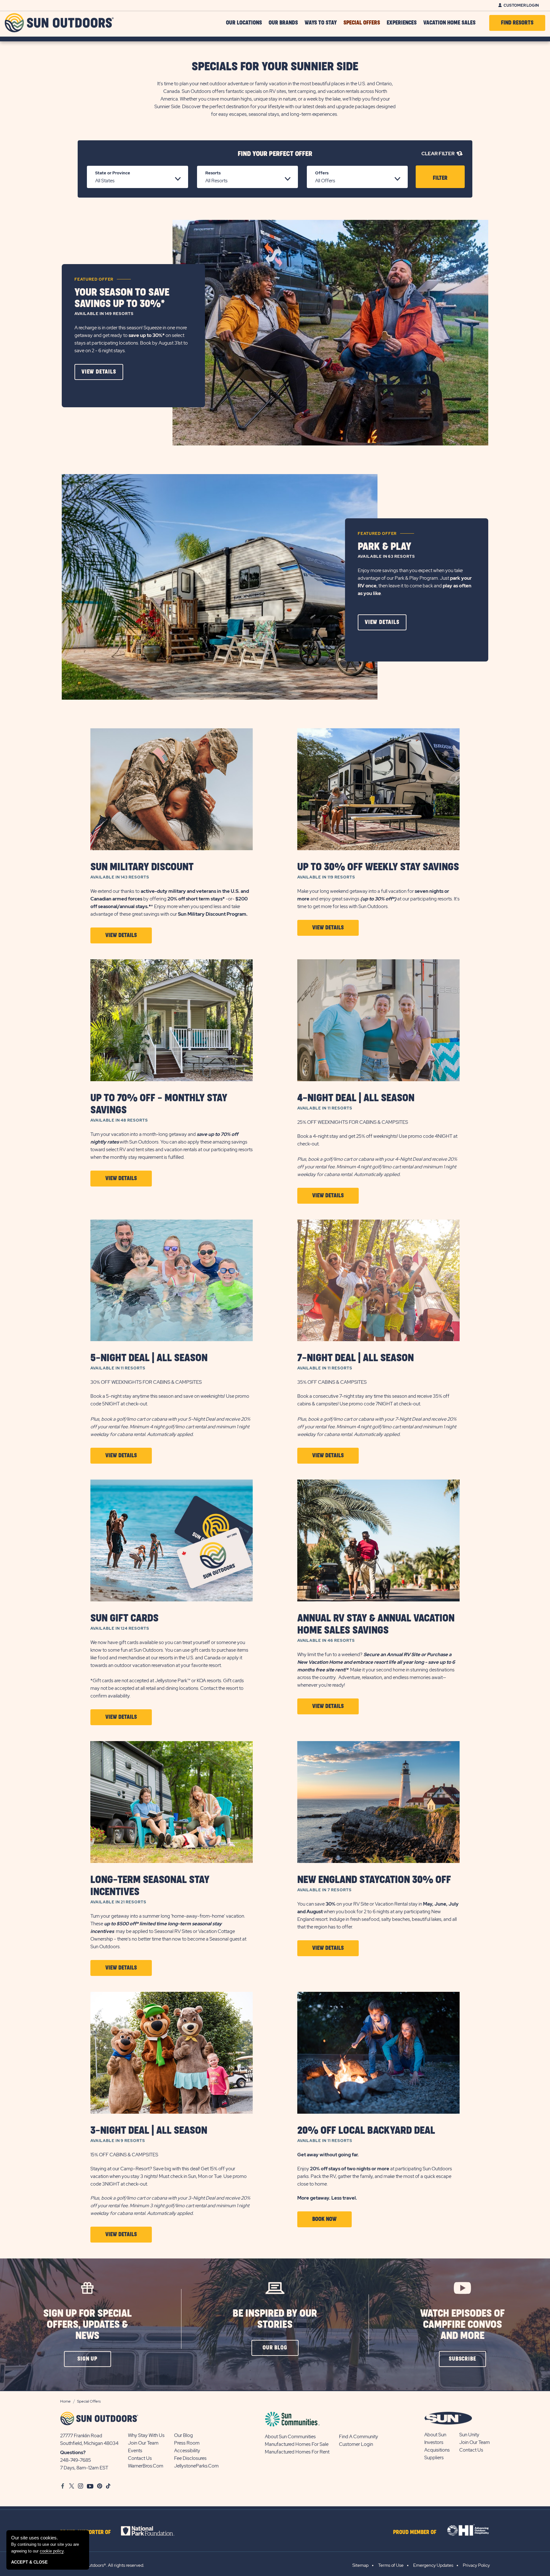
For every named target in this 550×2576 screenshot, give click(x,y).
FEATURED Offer (94, 279)
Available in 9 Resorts (118, 2141)
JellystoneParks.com (196, 2466)
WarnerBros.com (146, 2466)
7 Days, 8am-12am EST (84, 2468)
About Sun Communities (290, 2437)
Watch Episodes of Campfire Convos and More (462, 2325)
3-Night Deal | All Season (149, 2131)
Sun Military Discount (142, 867)
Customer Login (521, 5)
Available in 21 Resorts (118, 1902)
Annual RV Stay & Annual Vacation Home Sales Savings (376, 1624)
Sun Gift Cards (124, 1618)
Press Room (187, 2443)
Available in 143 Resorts (120, 877)
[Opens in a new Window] (153, 2531)
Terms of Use (391, 2565)
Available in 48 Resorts (119, 1120)
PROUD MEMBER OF (415, 2532)
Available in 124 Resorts (120, 1628)
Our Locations (244, 23)
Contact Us (140, 2458)
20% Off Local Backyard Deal (366, 2131)
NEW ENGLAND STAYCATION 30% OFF (374, 1880)
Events (135, 2451)
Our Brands (283, 23)
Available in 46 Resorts (326, 1641)
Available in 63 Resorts (386, 556)
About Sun (435, 2435)
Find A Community (359, 2437)
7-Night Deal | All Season (356, 1358)
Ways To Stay (321, 23)
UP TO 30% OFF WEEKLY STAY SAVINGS (378, 867)
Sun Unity (469, 2435)
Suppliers (434, 2458)
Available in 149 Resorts (104, 314)
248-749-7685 (76, 2460)
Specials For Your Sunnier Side (275, 67)
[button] (99, 372)
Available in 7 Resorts (324, 1890)
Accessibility (187, 2451)
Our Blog (183, 2435)
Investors (434, 2442)
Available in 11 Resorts (325, 1108)
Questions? (73, 2453)
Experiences (402, 23)
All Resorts (216, 181)
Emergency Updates (433, 2565)
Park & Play (384, 547)
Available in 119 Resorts (326, 877)
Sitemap (360, 2565)
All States (105, 181)
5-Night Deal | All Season (149, 1358)
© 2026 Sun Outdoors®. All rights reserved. (102, 2565)
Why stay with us (146, 2435)
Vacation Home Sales (449, 23)
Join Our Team (143, 2443)
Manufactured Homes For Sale (297, 2444)
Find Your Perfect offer (275, 154)
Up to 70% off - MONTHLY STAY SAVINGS (159, 1104)
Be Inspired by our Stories (275, 2319)
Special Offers (362, 23)
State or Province (113, 173)
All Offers (325, 181)
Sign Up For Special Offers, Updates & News (88, 2325)
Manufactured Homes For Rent (297, 2452)
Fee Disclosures (190, 2458)
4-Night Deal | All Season (356, 1098)
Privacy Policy (476, 2565)
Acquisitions (437, 2450)
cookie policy (52, 2551)
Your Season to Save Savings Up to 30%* (122, 298)
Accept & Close (29, 2562)
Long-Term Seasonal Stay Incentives (150, 1886)
